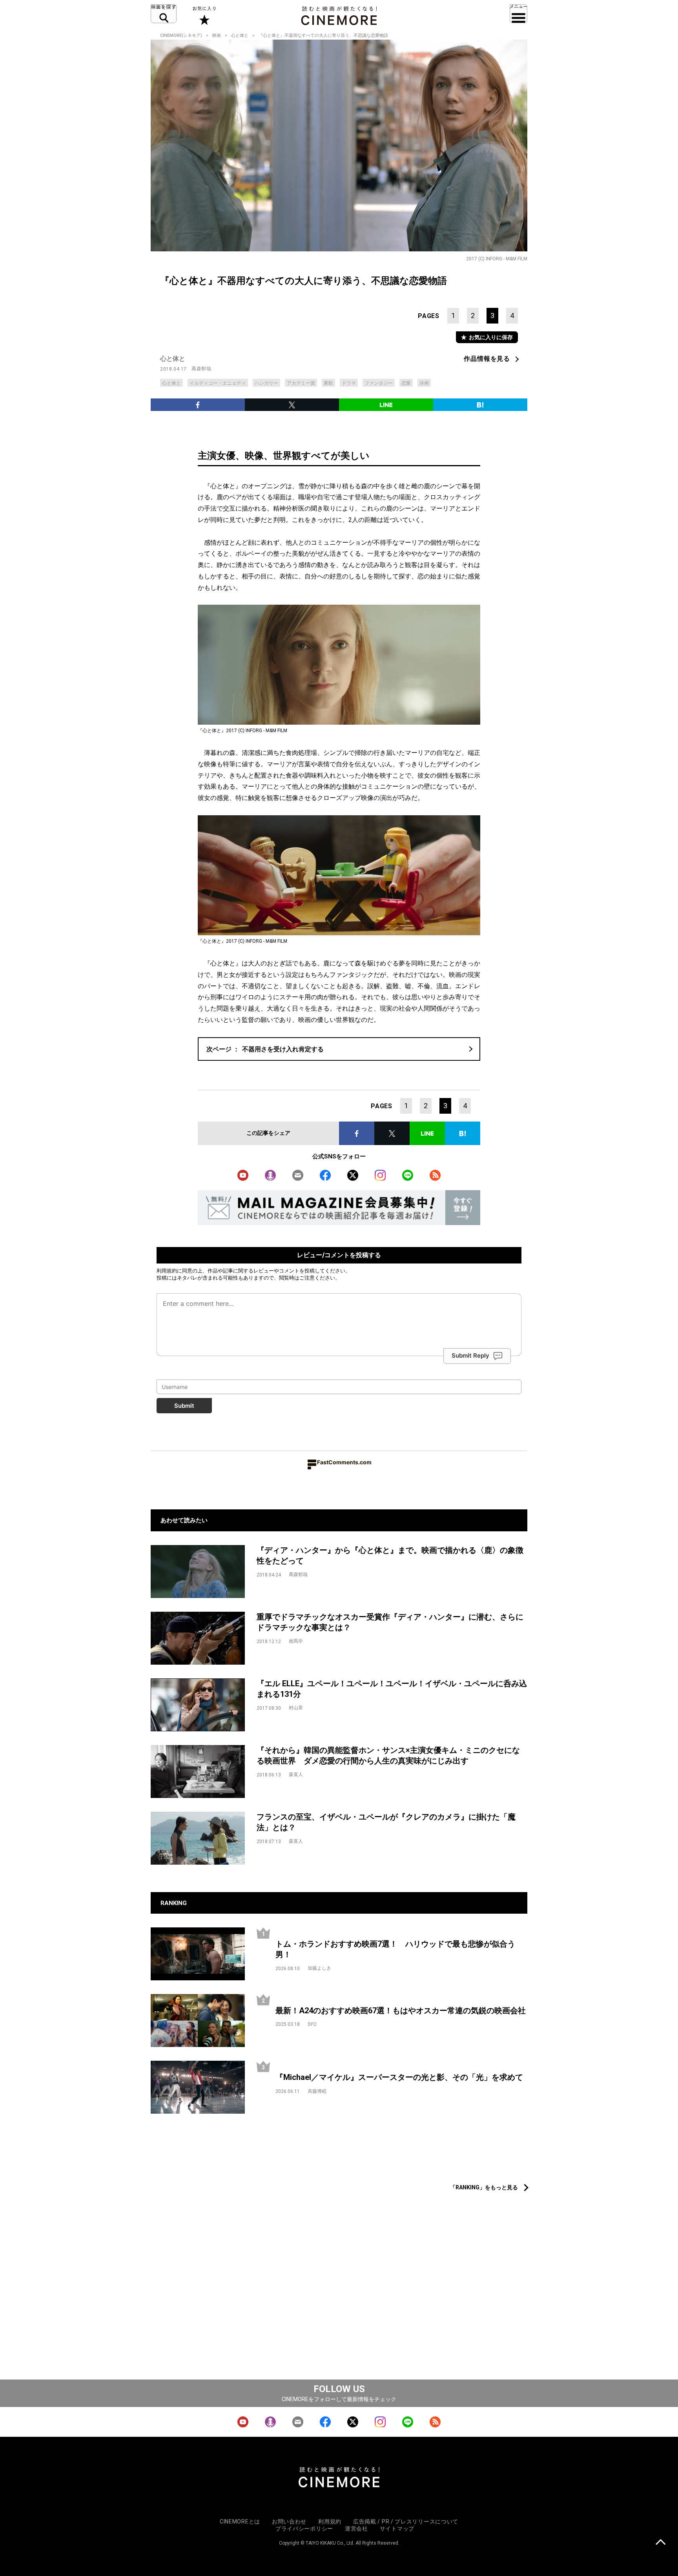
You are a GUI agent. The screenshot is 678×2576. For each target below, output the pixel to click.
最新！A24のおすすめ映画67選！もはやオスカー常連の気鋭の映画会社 (401, 2011)
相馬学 (296, 1641)
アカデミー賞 (301, 383)
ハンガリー (266, 383)
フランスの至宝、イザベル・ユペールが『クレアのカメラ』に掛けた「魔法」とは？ (386, 1822)
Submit (184, 1406)
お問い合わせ (289, 2521)
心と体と (240, 35)
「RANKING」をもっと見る (484, 2187)
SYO (312, 2024)
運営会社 (356, 2529)
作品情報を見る (487, 359)
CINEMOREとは (240, 2521)
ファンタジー (379, 383)
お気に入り (204, 16)
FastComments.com (344, 1462)
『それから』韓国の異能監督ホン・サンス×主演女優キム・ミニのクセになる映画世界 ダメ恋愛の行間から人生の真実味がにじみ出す (388, 1755)
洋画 (424, 383)
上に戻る (661, 2543)
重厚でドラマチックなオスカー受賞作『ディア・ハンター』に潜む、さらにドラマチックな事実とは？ (390, 1622)
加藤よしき (319, 1968)
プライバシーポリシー (304, 2529)
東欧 (328, 383)
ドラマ (349, 383)
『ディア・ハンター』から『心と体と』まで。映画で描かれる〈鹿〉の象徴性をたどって (390, 1555)
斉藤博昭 (317, 2091)
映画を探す (164, 14)
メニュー (519, 14)
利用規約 (167, 1271)
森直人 (296, 1774)
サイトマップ (397, 2529)
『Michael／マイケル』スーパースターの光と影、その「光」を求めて (399, 2077)
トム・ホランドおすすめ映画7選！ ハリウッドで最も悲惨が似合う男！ (395, 1949)
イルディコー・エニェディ (218, 383)
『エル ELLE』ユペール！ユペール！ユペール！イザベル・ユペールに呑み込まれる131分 (392, 1689)
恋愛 (406, 383)
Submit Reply (470, 1355)
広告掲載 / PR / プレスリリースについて (406, 2521)
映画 (217, 35)
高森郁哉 (201, 369)
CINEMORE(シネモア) (181, 35)
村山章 (296, 1708)
